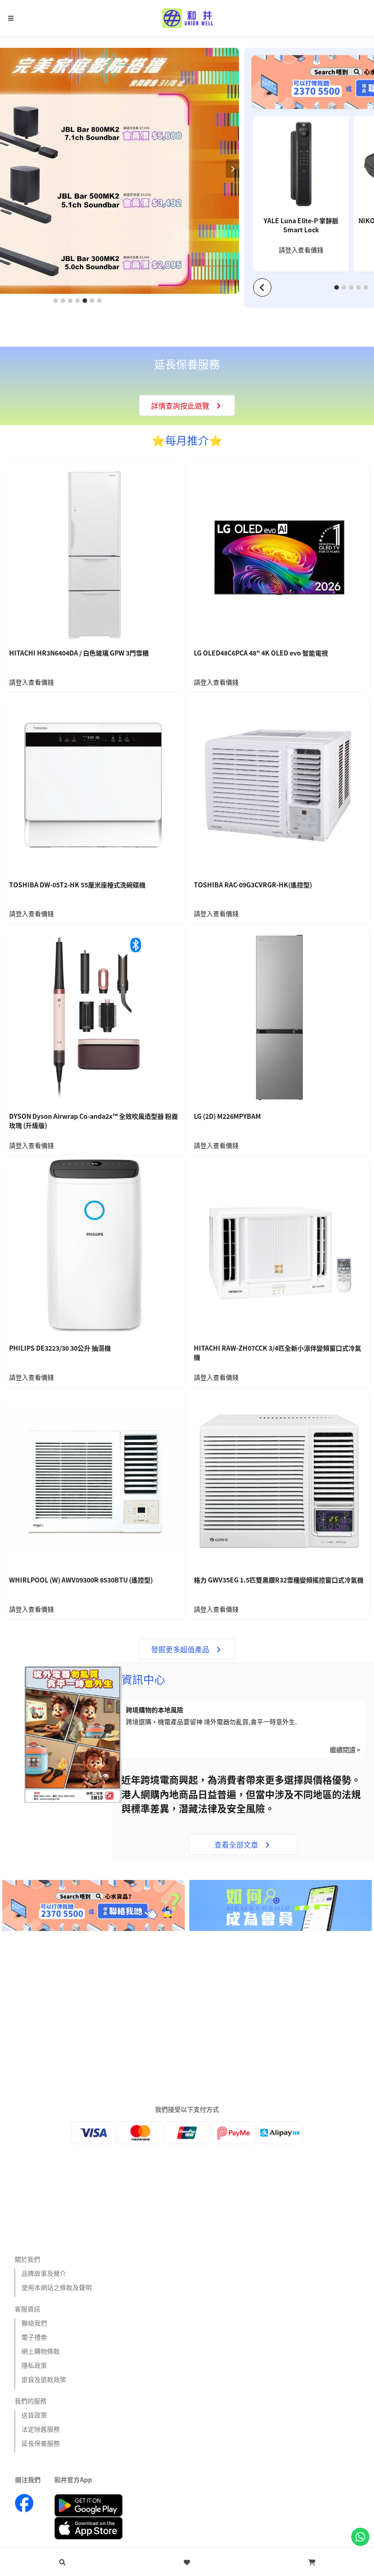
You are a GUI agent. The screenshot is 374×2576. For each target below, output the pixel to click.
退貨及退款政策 (44, 2379)
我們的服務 (31, 2401)
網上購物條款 (41, 2351)
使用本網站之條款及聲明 (57, 2287)
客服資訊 (27, 2309)
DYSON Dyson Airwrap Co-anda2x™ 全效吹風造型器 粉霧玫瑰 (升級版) (93, 1121)
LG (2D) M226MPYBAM (227, 1116)
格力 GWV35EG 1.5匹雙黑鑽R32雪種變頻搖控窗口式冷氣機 (279, 1580)
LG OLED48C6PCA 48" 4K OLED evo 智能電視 (261, 653)
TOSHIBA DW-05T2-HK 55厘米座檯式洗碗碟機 (77, 885)
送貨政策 (34, 2415)
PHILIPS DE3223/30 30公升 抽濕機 (60, 1348)
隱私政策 (34, 2365)
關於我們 (27, 2259)
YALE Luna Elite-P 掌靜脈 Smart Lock (301, 225)
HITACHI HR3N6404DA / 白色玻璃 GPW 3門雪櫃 (79, 653)
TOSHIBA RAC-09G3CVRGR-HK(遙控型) (253, 885)
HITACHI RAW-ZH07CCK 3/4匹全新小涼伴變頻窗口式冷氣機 (278, 1353)
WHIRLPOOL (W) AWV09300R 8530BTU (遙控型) (81, 1580)
